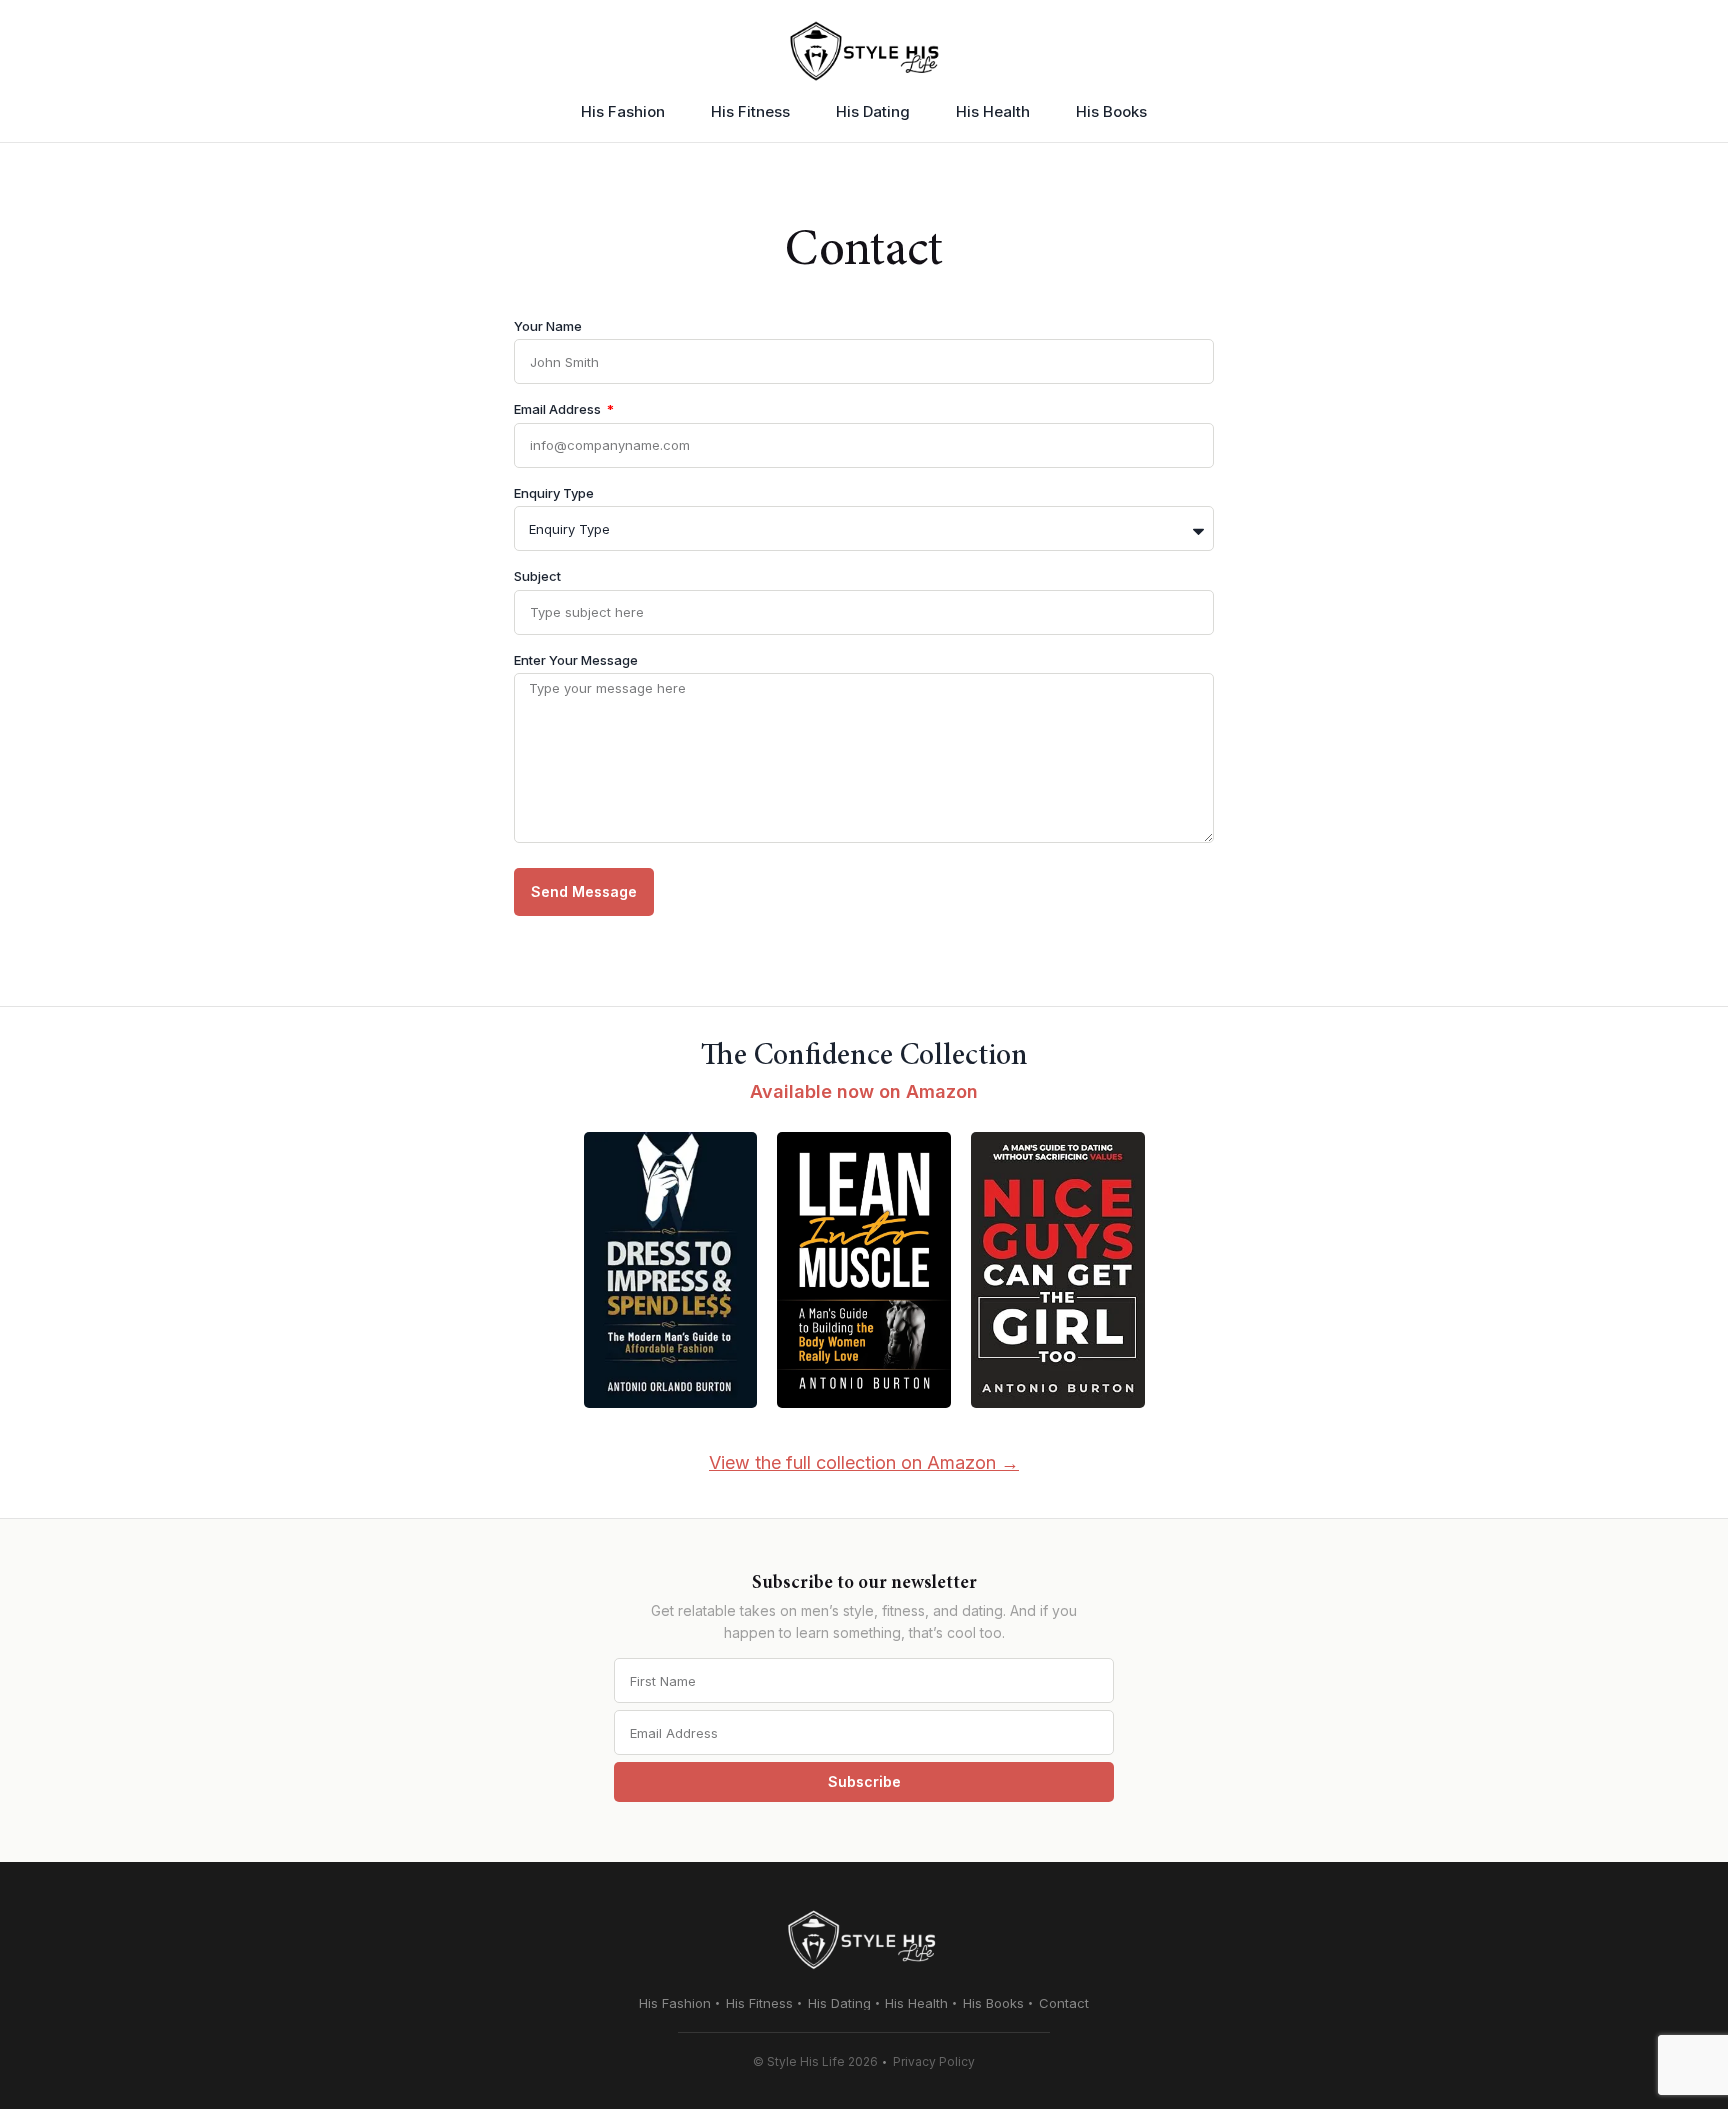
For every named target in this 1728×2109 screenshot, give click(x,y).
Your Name (548, 329)
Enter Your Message (576, 663)
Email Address (559, 412)
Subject (537, 579)
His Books (1111, 111)
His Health (993, 111)
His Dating (873, 111)
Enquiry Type (554, 496)
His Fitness (750, 111)
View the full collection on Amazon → (864, 1462)
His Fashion (623, 111)
